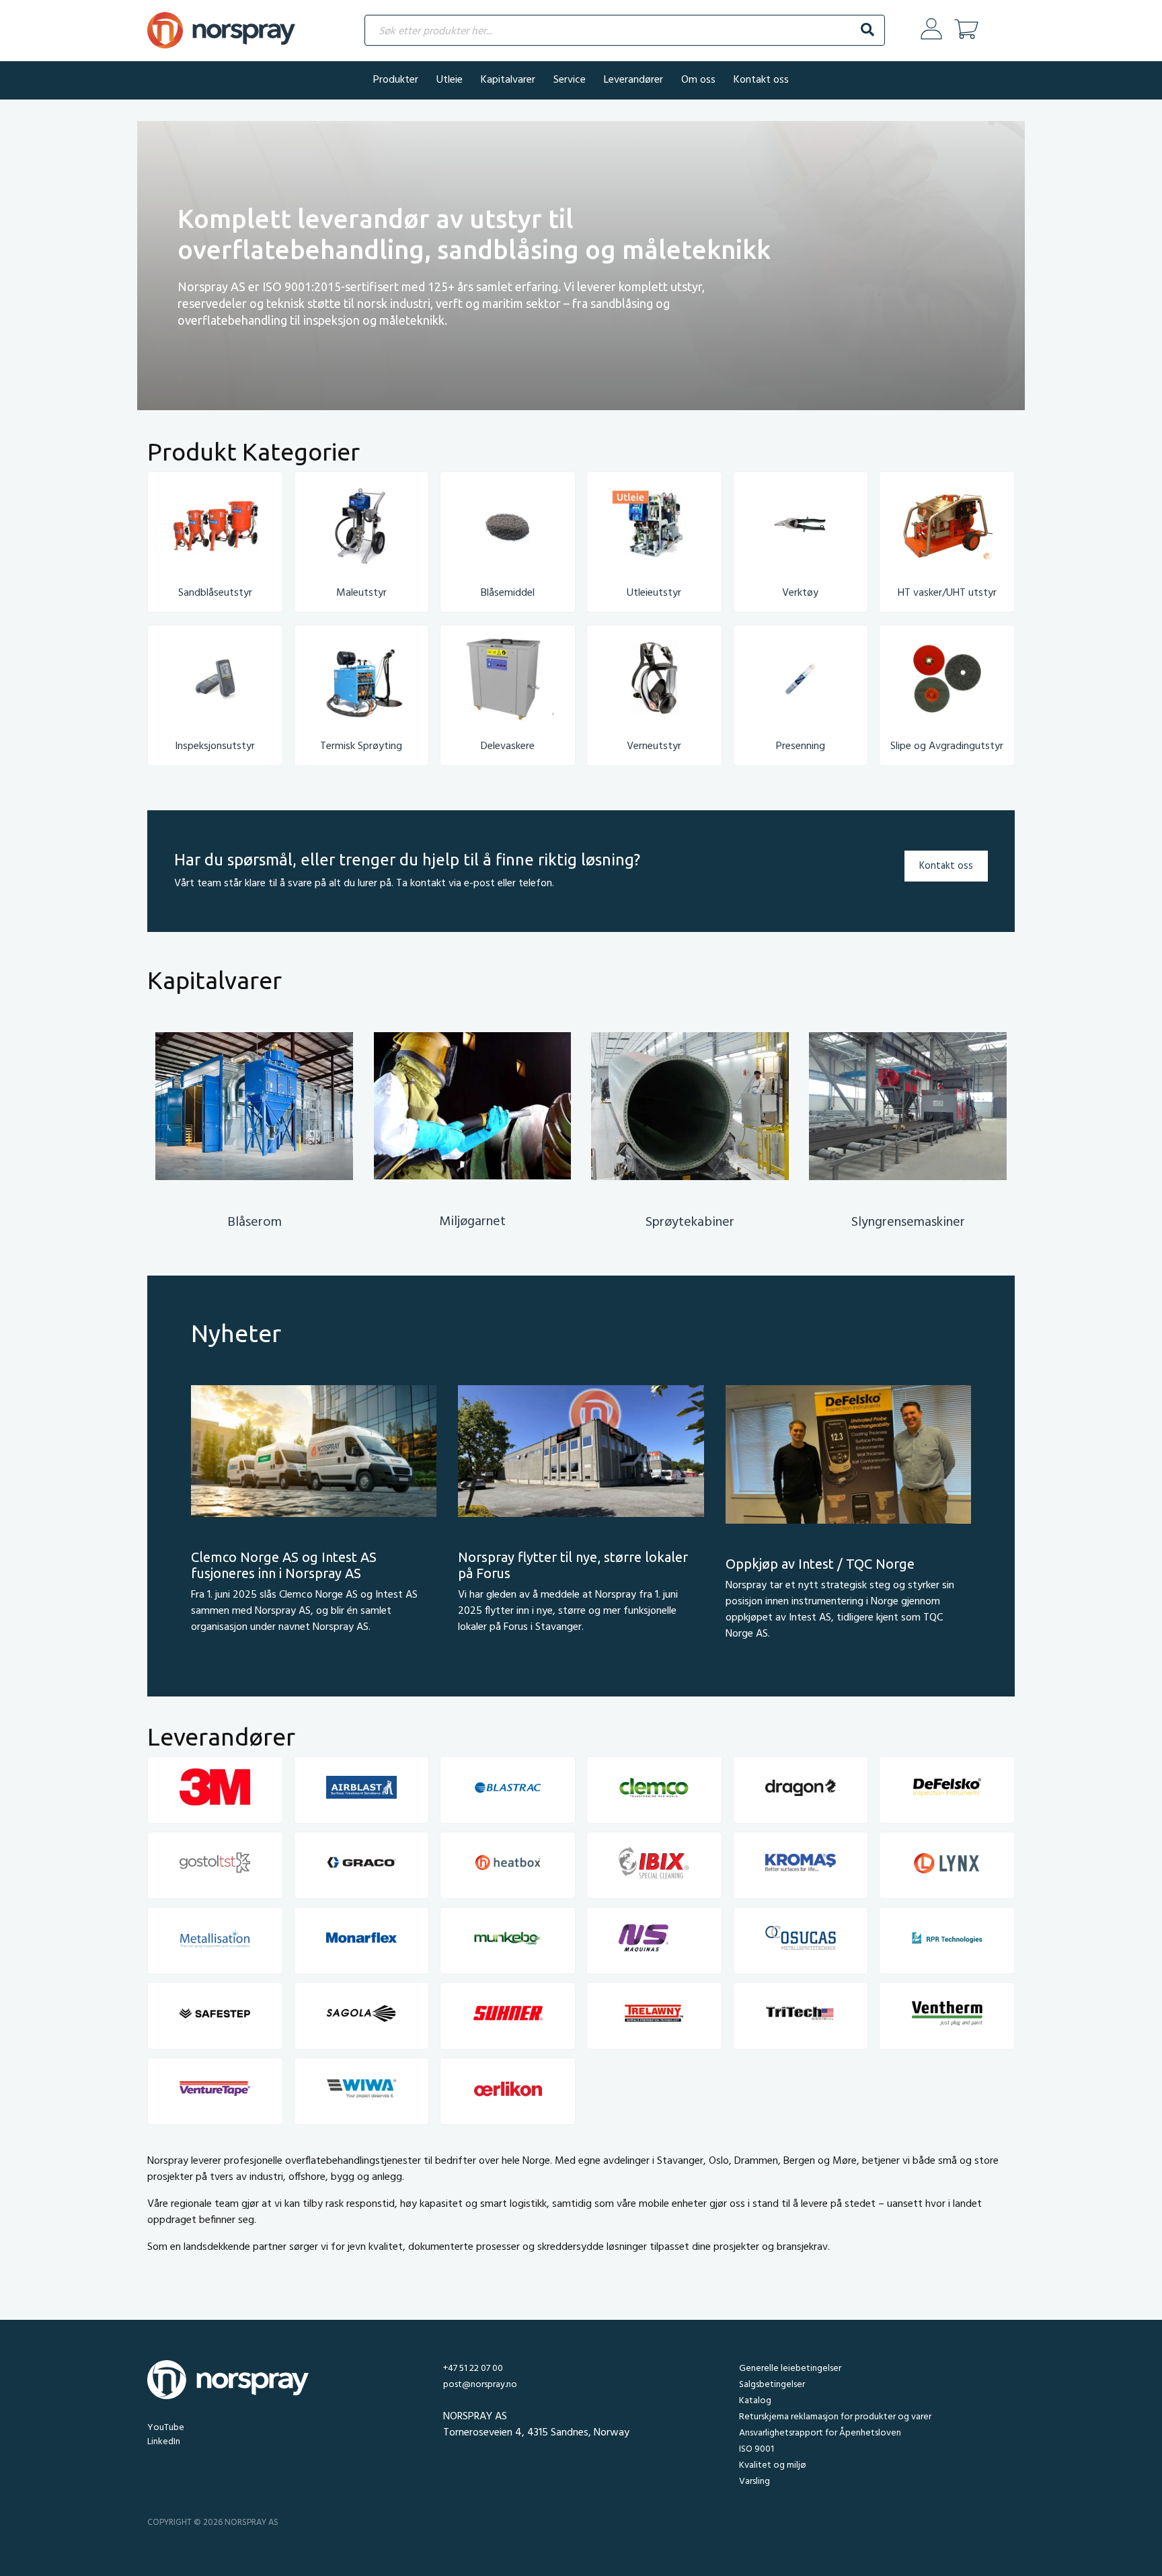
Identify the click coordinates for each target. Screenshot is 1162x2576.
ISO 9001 (757, 2449)
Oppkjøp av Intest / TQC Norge (820, 1564)
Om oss (698, 80)
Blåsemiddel (508, 593)
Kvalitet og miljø (772, 2465)
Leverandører (633, 80)
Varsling (754, 2482)
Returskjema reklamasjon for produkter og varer (835, 2417)
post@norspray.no (480, 2385)
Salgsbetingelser (772, 2385)
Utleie (450, 80)
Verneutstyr (654, 746)
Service (570, 80)
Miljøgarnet (472, 1222)
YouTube (166, 2428)
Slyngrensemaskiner (908, 1222)
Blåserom (255, 1222)
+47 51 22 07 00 (473, 2369)
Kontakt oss (761, 80)
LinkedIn (164, 2442)
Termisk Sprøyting (361, 746)
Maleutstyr (361, 593)
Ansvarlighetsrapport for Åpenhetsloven (820, 2433)
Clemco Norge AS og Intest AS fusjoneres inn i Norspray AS (284, 1565)
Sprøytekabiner (690, 1222)
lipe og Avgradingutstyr (950, 746)
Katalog (755, 2401)
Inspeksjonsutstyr (215, 746)
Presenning (801, 746)
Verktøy (800, 593)
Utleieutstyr (654, 593)
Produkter (396, 80)
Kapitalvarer (508, 80)
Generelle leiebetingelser (790, 2369)
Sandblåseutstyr (215, 593)
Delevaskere (508, 746)
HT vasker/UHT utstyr (947, 593)
